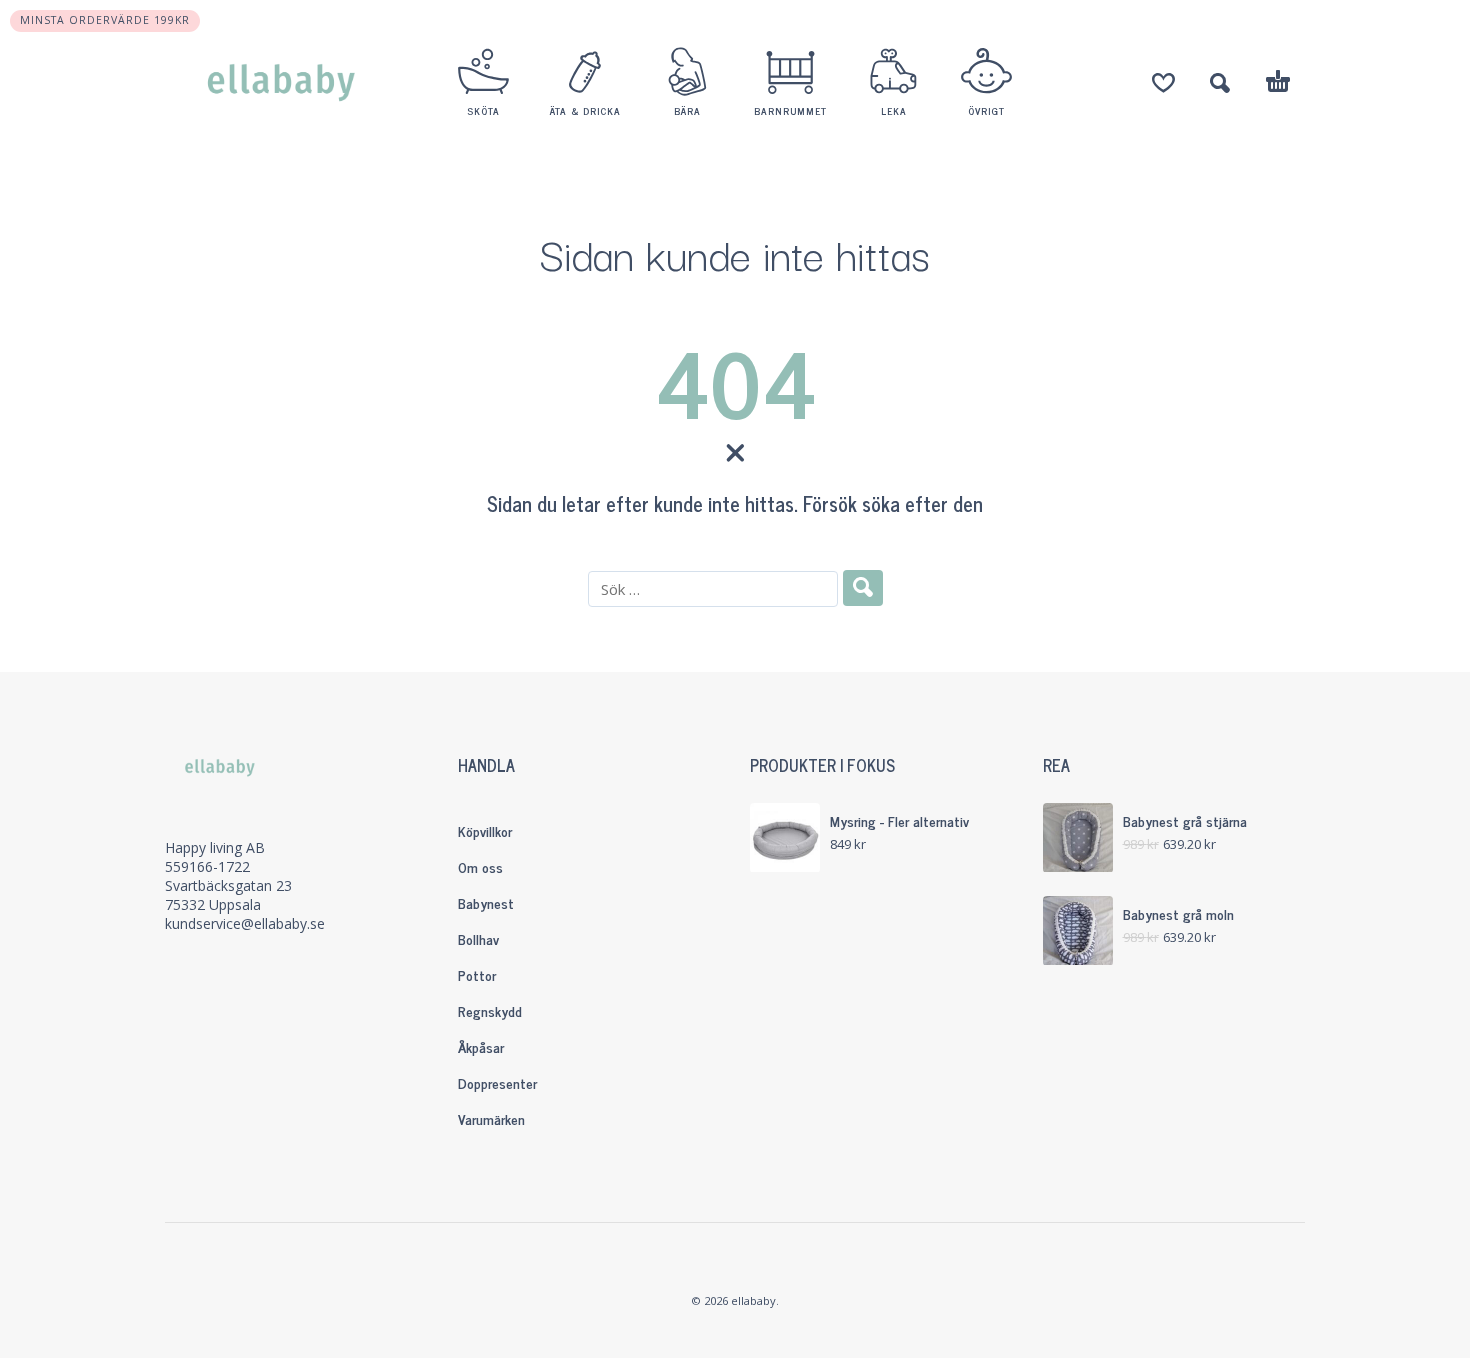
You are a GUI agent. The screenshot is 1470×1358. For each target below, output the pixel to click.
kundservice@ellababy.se (245, 923)
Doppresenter (497, 1082)
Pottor (477, 974)
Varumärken (491, 1118)
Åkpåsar (481, 1046)
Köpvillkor (485, 830)
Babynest (486, 902)
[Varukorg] (1278, 84)
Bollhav (478, 938)
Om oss (480, 866)
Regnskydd (490, 1010)
